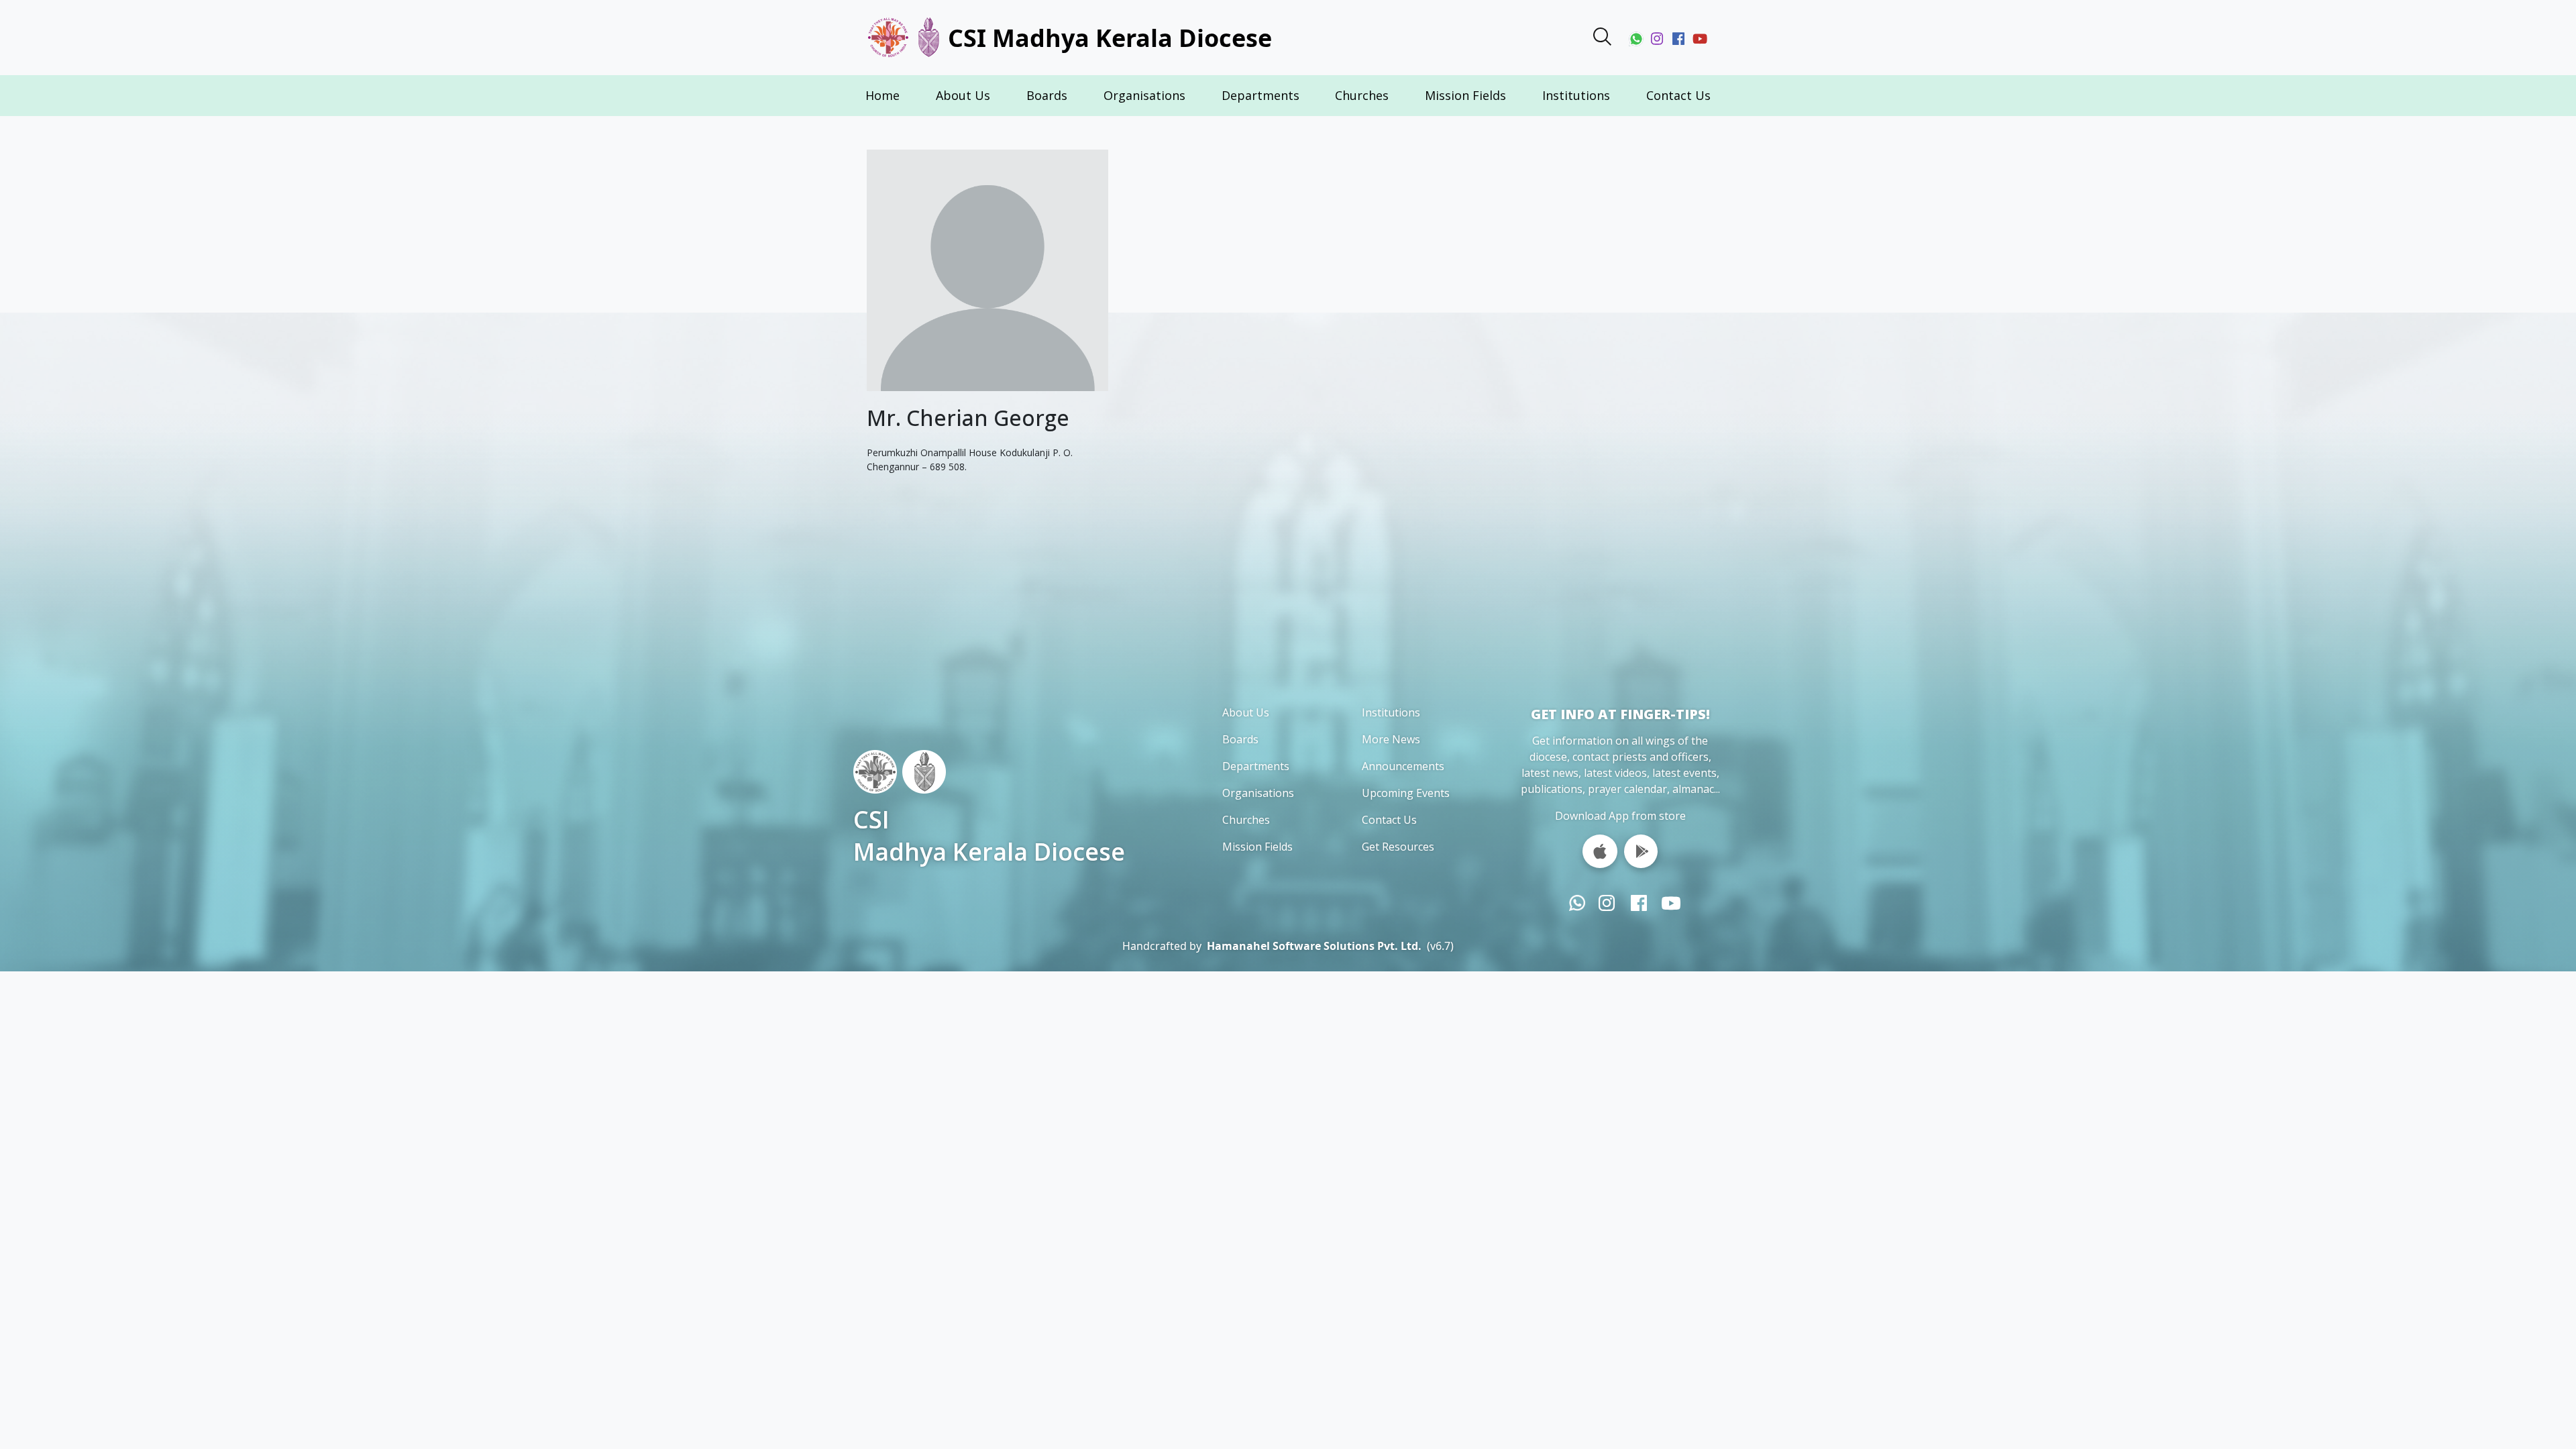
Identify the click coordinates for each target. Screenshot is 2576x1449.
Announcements (1403, 766)
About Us (963, 95)
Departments (1260, 95)
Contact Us (1678, 95)
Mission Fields (1465, 95)
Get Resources (1398, 847)
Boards (1047, 95)
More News (1391, 739)
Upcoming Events (1406, 793)
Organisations (1144, 95)
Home (882, 95)
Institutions (1576, 95)
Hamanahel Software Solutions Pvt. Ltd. (1314, 946)
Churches (1362, 95)
